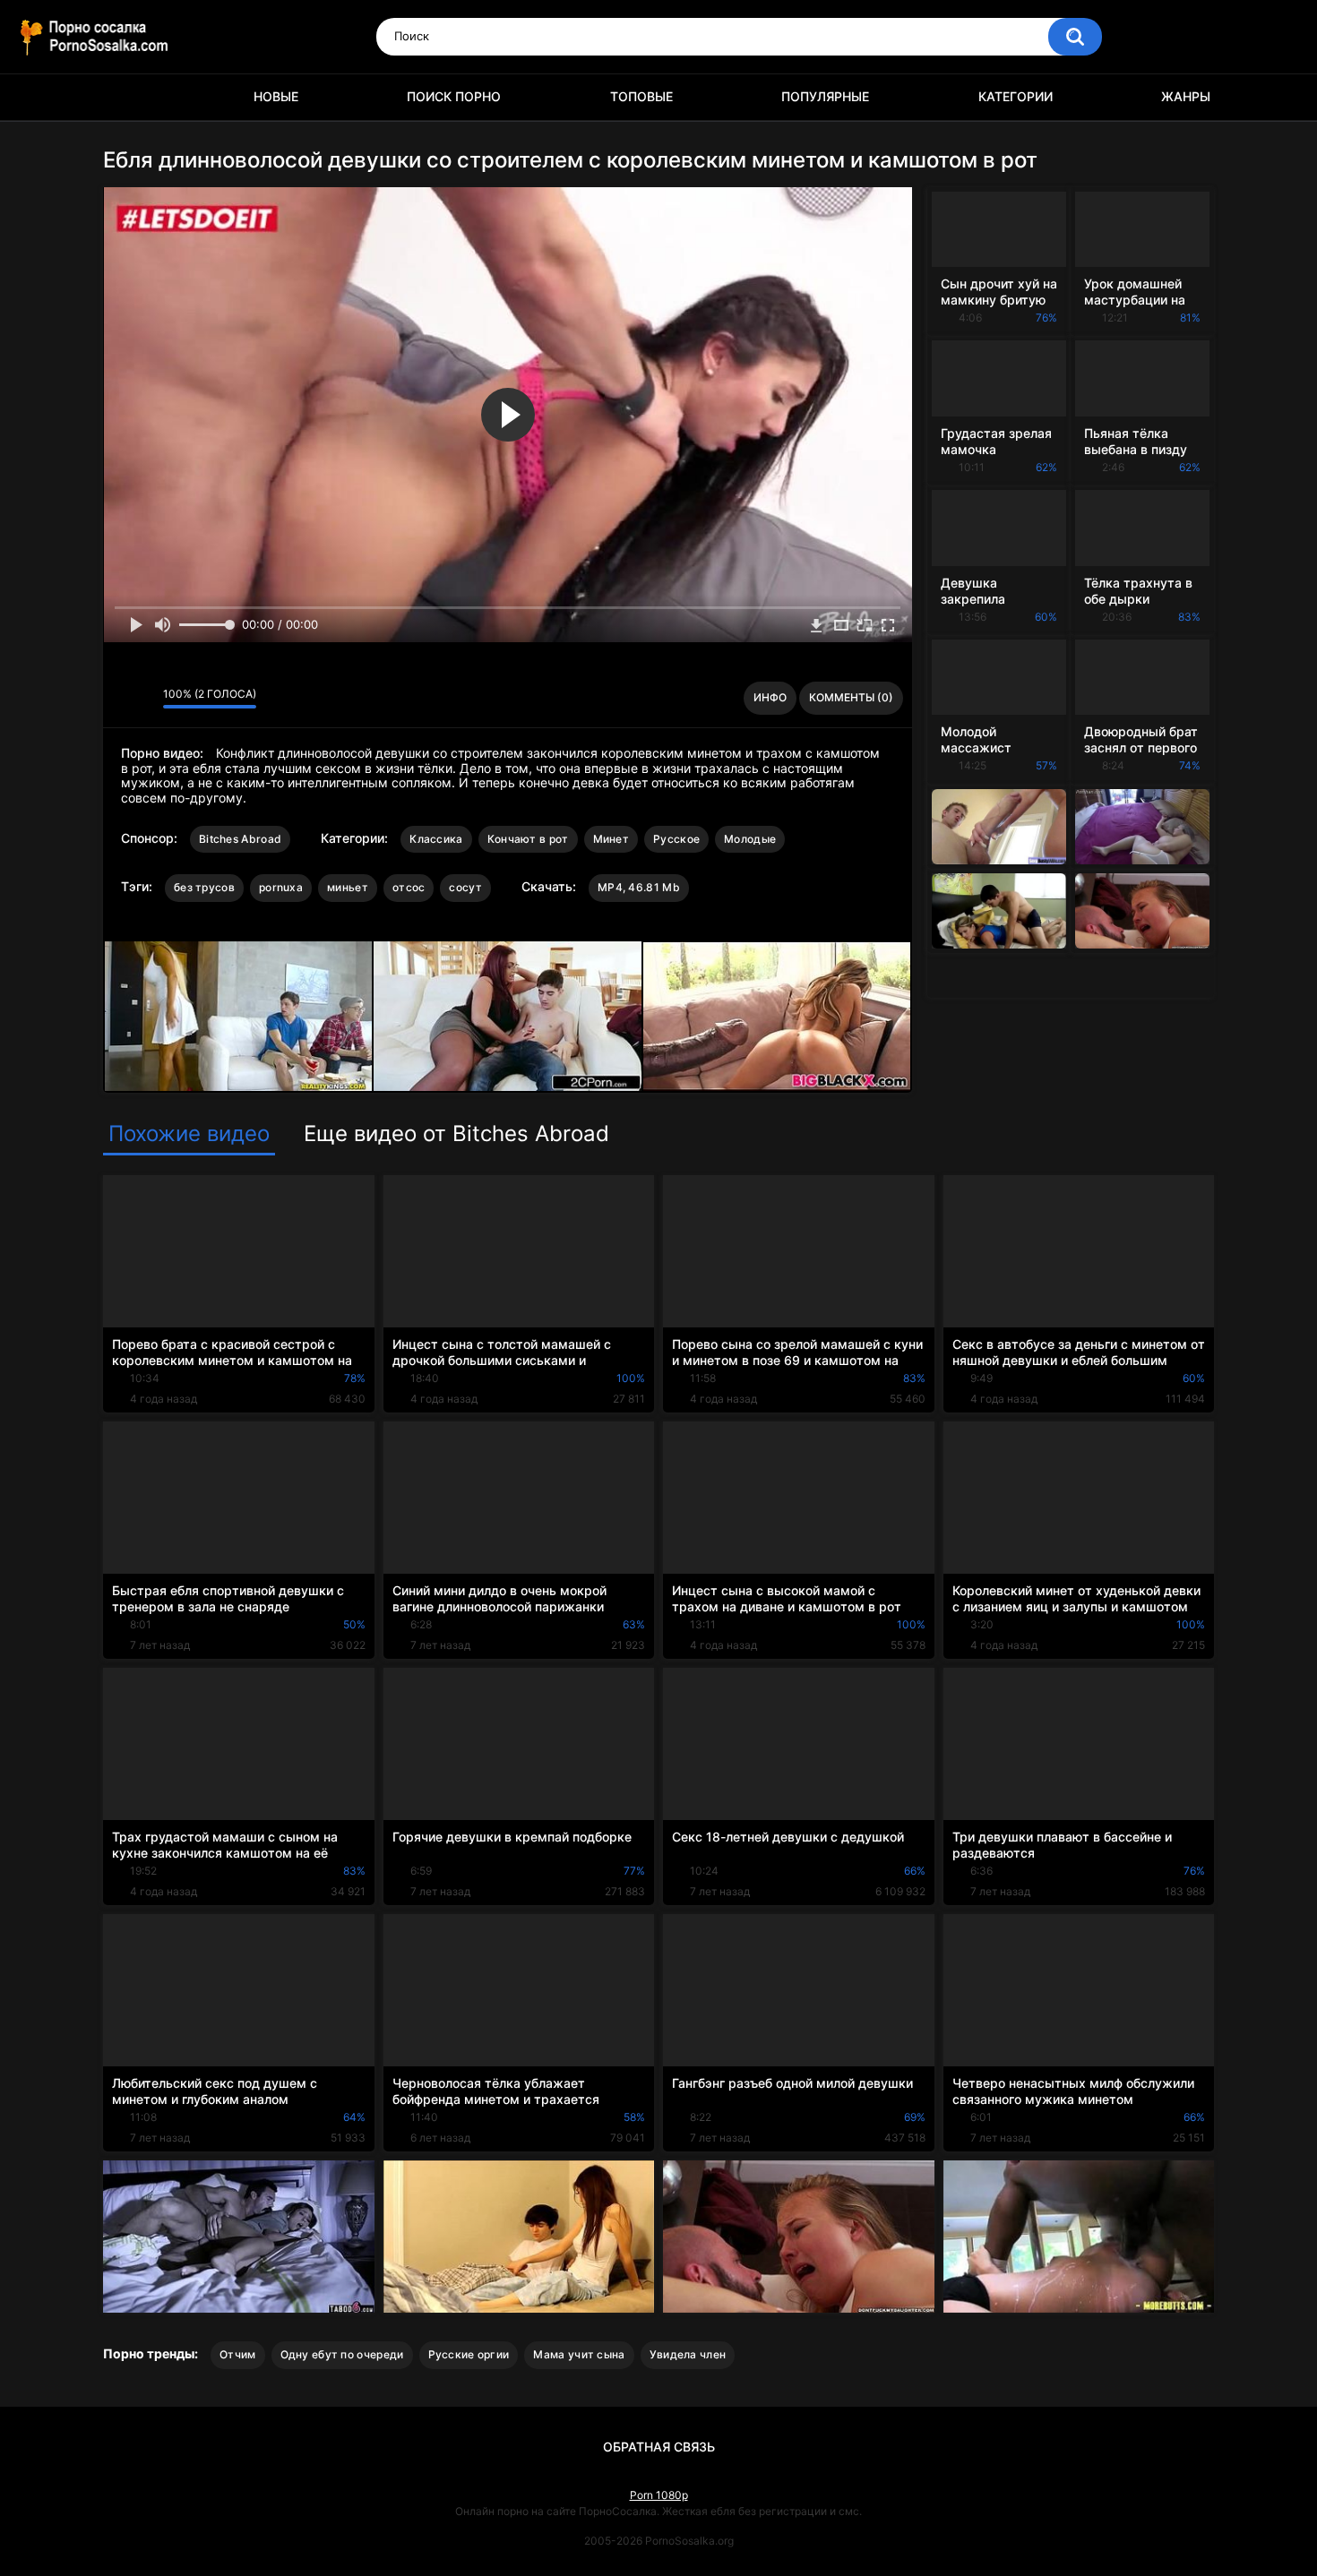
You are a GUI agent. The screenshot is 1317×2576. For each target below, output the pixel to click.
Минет (611, 839)
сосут (465, 887)
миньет (348, 887)
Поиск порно (454, 96)
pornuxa (281, 887)
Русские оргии (469, 2354)
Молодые (750, 839)
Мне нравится (121, 699)
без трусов (204, 887)
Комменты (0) (851, 697)
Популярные (825, 96)
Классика (436, 839)
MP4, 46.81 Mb (639, 887)
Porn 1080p (659, 2495)
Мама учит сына (579, 2354)
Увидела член (688, 2354)
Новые (276, 96)
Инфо (770, 697)
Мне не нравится (145, 699)
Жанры (1186, 96)
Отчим (238, 2354)
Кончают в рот (528, 839)
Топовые (641, 96)
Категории (1016, 96)
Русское (676, 839)
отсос (409, 887)
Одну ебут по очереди (342, 2354)
